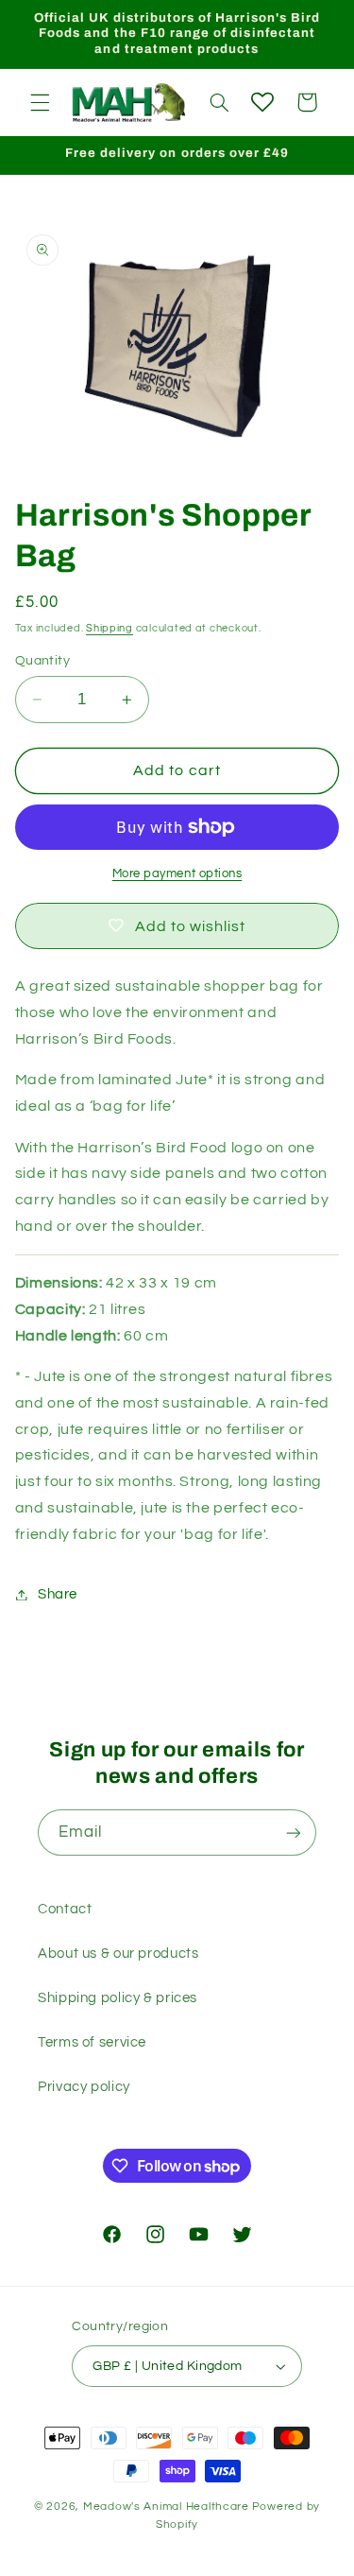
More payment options (177, 874)
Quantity (42, 661)
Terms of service (92, 2042)
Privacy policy (84, 2087)
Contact (65, 1909)
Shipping (110, 628)
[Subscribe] (294, 1833)
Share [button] (58, 1594)
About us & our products (118, 1954)
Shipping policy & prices (118, 1998)
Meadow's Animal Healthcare (166, 2507)
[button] (40, 102)
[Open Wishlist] (262, 102)
